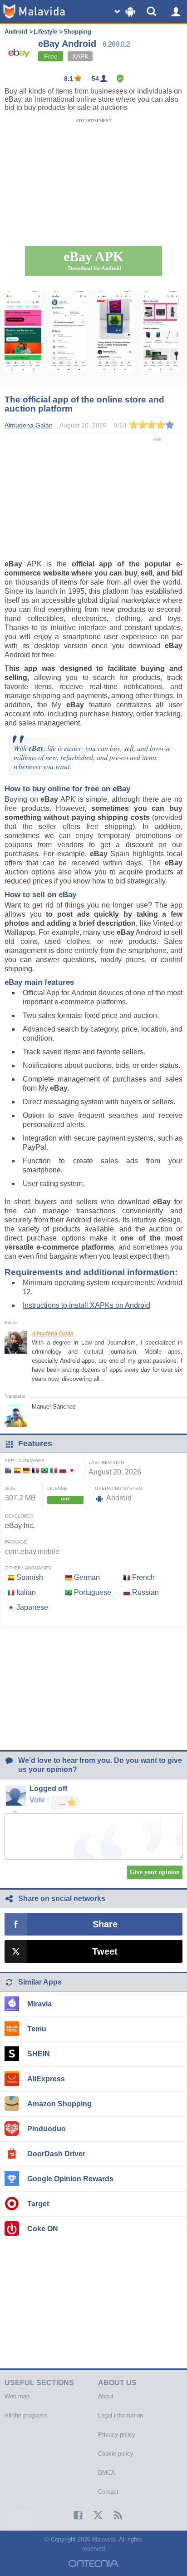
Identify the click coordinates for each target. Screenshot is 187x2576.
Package (16, 1542)
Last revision (106, 1462)
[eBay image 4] (160, 338)
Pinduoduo (47, 2129)
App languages (25, 1461)
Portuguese (93, 1592)
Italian (26, 1592)
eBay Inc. (20, 1526)
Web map (17, 2396)
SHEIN (39, 2054)
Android (16, 32)
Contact (108, 2492)
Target (38, 2204)
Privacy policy (117, 2435)
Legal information (121, 2415)
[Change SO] (126, 11)
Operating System (118, 1488)
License (57, 1488)
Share (105, 1924)
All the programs (26, 2415)
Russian (145, 1592)
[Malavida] (34, 11)
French (143, 1577)
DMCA (107, 2473)
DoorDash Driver (56, 2154)
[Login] (176, 11)
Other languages (28, 1568)
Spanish (30, 1577)
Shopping (77, 32)
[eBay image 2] (69, 338)
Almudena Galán (53, 1334)
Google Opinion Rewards (70, 2179)
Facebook (74, 2515)
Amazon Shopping (59, 2104)
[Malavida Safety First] (120, 79)
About (106, 2396)
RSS (113, 2515)
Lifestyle (45, 32)
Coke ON (43, 2229)
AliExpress (46, 2079)
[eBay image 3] (115, 338)
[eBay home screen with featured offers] (23, 338)
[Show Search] (153, 11)
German (87, 1577)
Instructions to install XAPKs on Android (86, 1305)
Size (10, 1488)
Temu (37, 2029)
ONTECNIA (93, 2564)
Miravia (39, 2004)
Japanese (32, 1607)
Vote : (39, 1800)
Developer (19, 1516)
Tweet (105, 1951)
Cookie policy (116, 2454)
